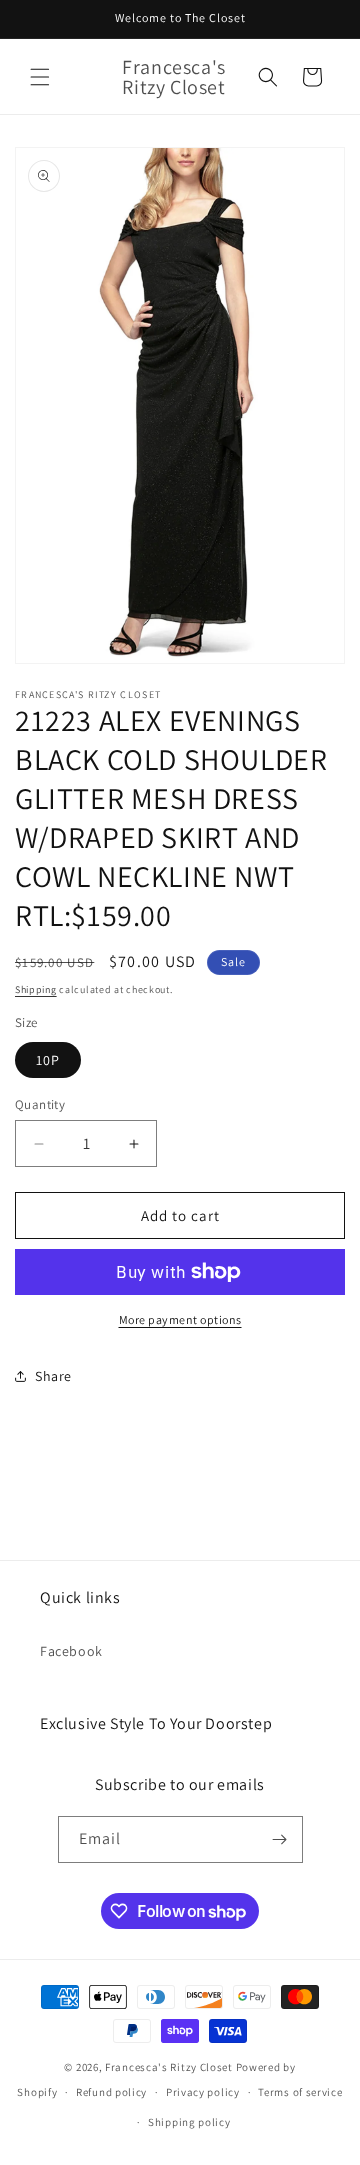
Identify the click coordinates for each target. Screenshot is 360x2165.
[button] (40, 77)
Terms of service (300, 2092)
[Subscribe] (280, 1839)
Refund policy (111, 2092)
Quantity (40, 1104)
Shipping (36, 989)
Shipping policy (189, 2122)
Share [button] (53, 1376)
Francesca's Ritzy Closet (169, 2067)
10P (48, 1060)
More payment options (180, 1319)
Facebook (71, 1651)
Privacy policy (203, 2092)
